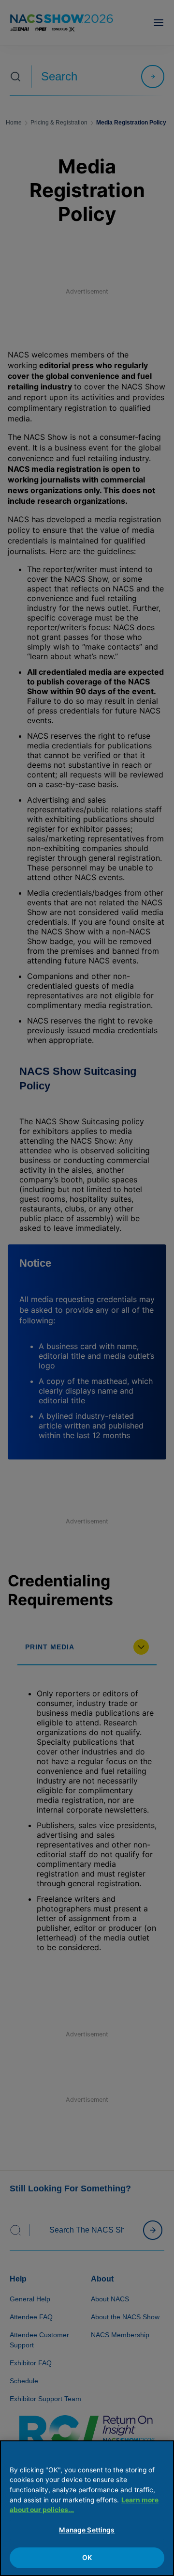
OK (87, 2558)
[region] (87, 2508)
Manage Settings (87, 2530)
